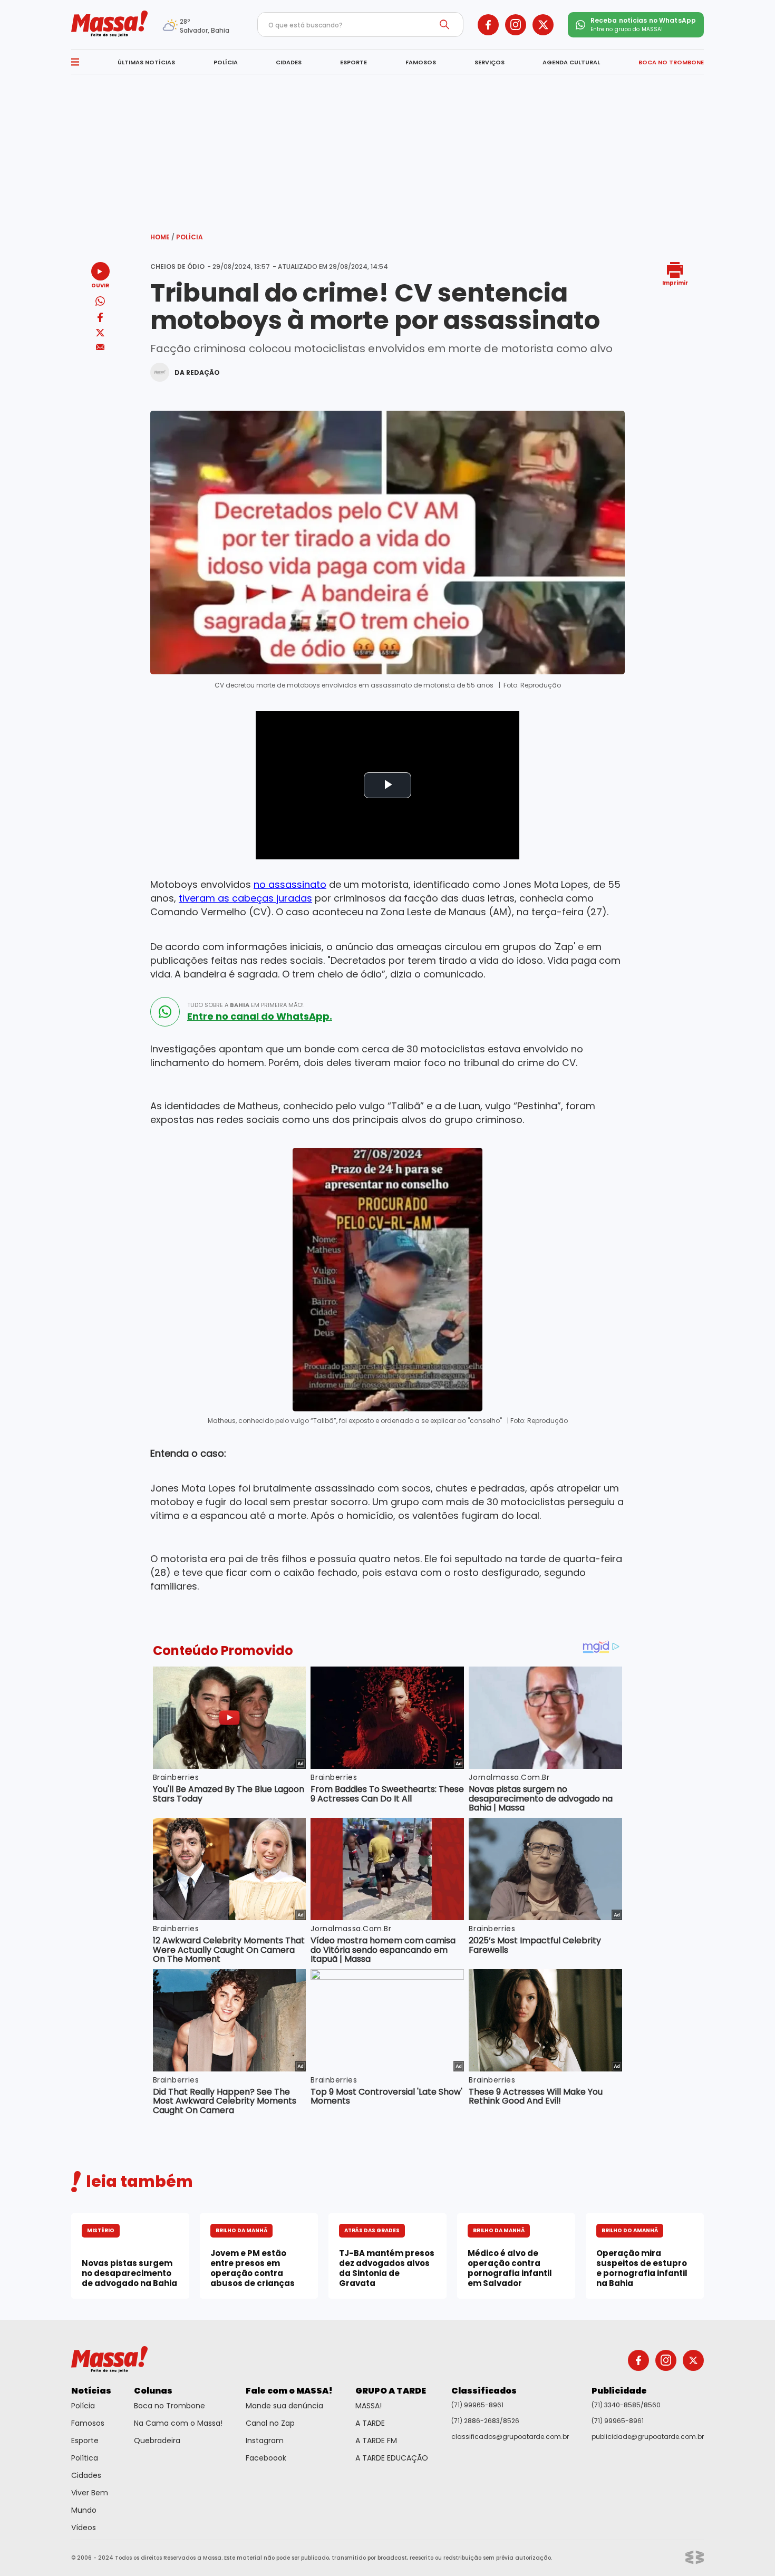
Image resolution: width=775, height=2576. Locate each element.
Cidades (86, 2475)
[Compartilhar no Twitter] (100, 333)
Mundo (84, 2510)
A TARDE (370, 2423)
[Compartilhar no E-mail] (100, 347)
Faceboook (266, 2458)
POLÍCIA (226, 62)
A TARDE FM (376, 2441)
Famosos (88, 2423)
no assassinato (290, 884)
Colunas (153, 2391)
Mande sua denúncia (284, 2406)
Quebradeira (157, 2441)
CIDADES (289, 62)
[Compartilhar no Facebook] (100, 319)
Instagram (265, 2441)
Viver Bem (90, 2493)
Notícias (91, 2391)
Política (85, 2458)
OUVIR (100, 285)
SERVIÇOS (490, 62)
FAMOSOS (421, 62)
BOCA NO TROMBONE (671, 62)
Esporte (85, 2441)
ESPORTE (353, 62)
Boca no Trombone (169, 2406)
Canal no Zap (270, 2423)
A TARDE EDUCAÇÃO (392, 2458)
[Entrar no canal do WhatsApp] (165, 1012)
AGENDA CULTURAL (571, 62)
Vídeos (84, 2527)
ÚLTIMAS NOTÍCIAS (146, 62)
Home (162, 237)
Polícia (190, 237)
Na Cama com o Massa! (178, 2423)
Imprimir (675, 282)
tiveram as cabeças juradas (245, 898)
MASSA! (369, 2406)
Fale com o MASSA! (289, 2391)
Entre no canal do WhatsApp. (260, 1016)
